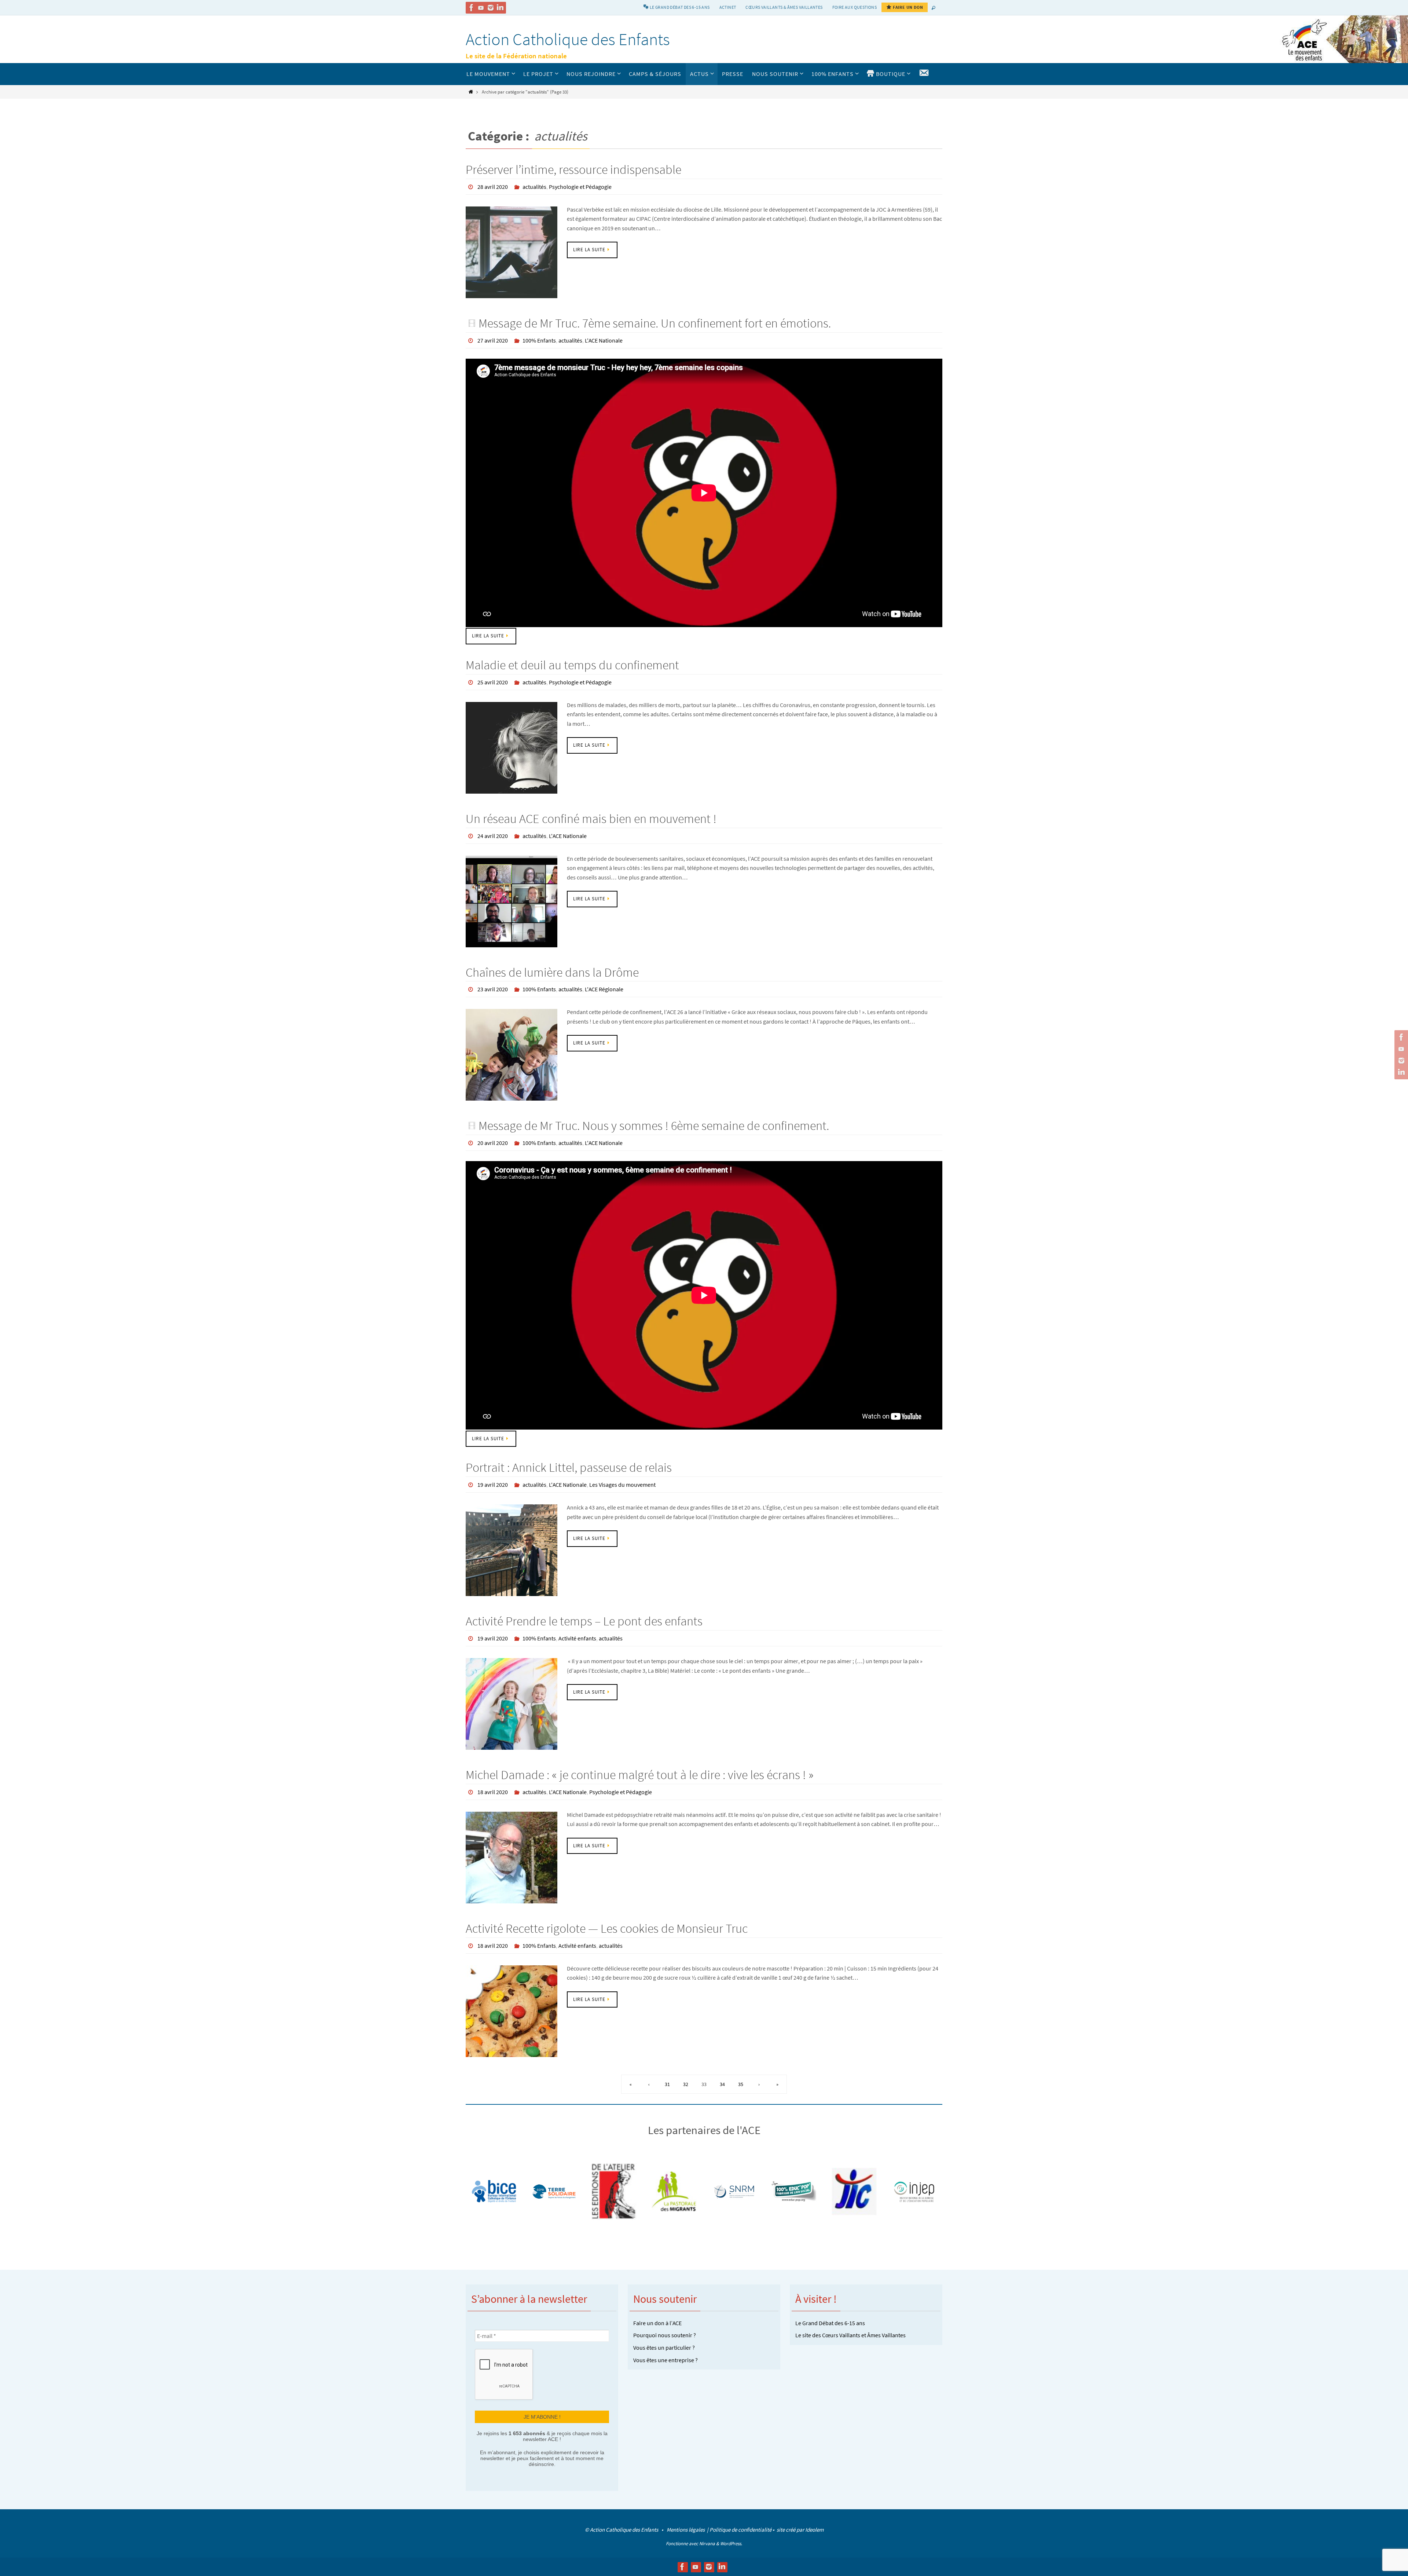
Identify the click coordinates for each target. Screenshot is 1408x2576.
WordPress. (731, 2544)
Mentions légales (686, 2530)
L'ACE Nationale (604, 340)
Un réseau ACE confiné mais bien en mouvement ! (591, 819)
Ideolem (814, 2530)
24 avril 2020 (493, 836)
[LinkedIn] (500, 8)
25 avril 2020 (493, 682)
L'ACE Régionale (604, 989)
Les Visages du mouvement (622, 1485)
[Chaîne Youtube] (481, 8)
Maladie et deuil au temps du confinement (572, 665)
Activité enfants (577, 1638)
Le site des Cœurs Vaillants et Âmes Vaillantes (850, 2335)
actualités (534, 187)
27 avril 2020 (493, 340)
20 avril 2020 (493, 1143)
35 (741, 2084)
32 (686, 2084)
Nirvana (707, 2544)
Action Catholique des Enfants (568, 39)
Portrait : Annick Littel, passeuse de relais (569, 1467)
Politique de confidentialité (740, 2530)
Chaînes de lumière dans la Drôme (552, 972)
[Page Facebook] (472, 8)
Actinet (728, 7)
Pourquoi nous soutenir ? (665, 2335)
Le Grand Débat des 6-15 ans (830, 2323)
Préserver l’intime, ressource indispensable (573, 169)
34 (722, 2084)
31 (667, 2084)
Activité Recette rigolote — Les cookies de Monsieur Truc (607, 1928)
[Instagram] (491, 8)
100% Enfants (539, 340)
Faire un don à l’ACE (657, 2323)
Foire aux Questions (855, 7)
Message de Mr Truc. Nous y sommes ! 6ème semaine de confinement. (654, 1126)
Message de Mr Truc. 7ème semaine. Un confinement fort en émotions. (655, 323)
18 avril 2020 (493, 1792)
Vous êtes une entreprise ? (665, 2360)
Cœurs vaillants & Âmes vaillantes (784, 7)
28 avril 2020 (493, 187)
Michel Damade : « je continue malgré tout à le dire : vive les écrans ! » (640, 1775)
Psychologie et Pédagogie (580, 187)
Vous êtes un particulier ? (664, 2348)
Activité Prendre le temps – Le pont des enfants (584, 1621)
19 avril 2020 (493, 1485)
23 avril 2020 (493, 989)
